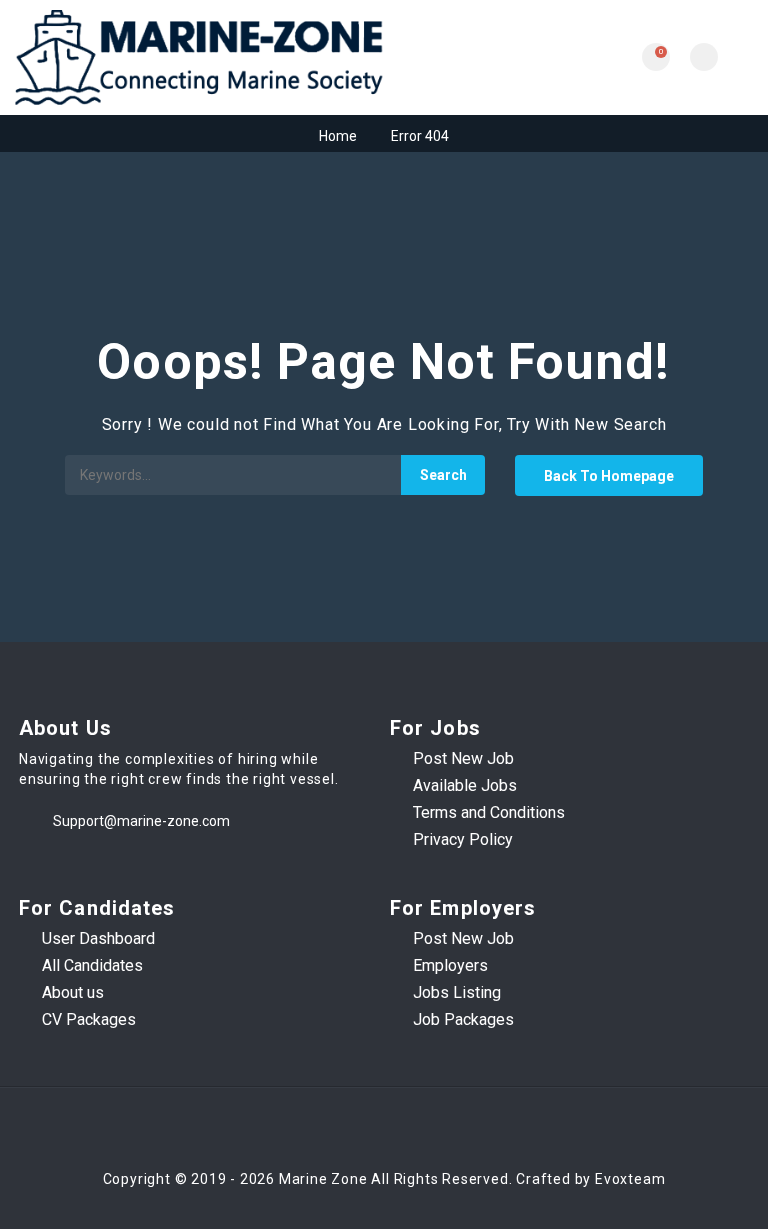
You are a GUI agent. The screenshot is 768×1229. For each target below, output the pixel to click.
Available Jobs (465, 785)
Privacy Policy (463, 839)
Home (338, 136)
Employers (450, 965)
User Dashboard (98, 938)
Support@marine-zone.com (141, 821)
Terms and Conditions (489, 812)
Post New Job (463, 758)
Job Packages (463, 1019)
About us (73, 992)
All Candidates (92, 965)
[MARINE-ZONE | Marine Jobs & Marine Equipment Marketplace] (199, 57)
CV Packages (89, 1019)
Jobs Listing (457, 992)
